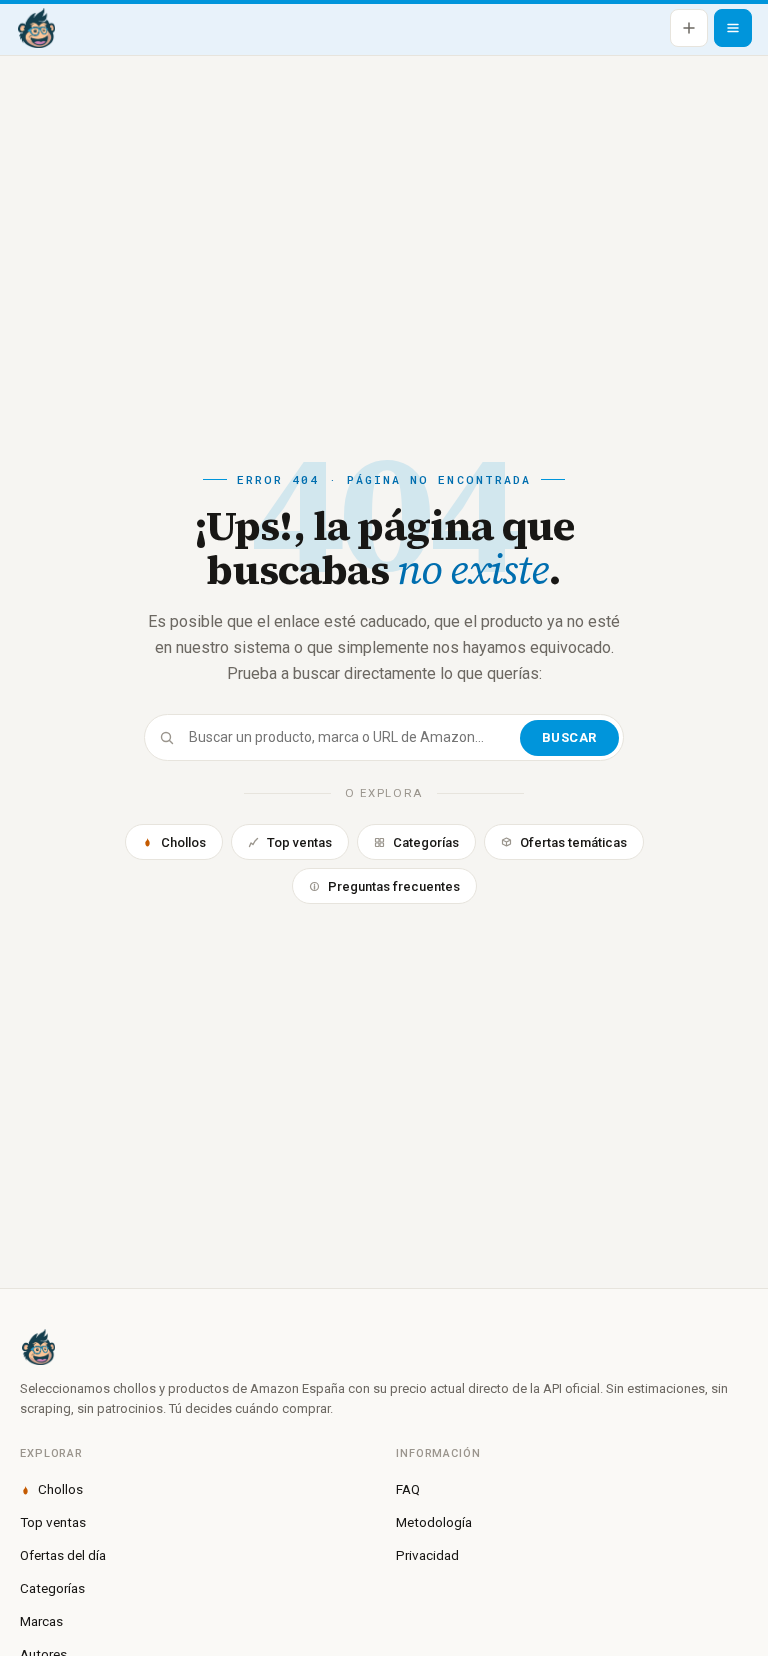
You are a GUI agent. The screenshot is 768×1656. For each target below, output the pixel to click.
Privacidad (427, 1555)
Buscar (569, 737)
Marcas (41, 1621)
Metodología (434, 1522)
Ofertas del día (63, 1555)
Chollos (183, 842)
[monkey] (384, 1347)
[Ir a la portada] (36, 28)
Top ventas (299, 842)
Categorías (426, 842)
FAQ (408, 1489)
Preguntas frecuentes (394, 886)
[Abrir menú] (733, 28)
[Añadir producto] (689, 28)
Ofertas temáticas (573, 842)
